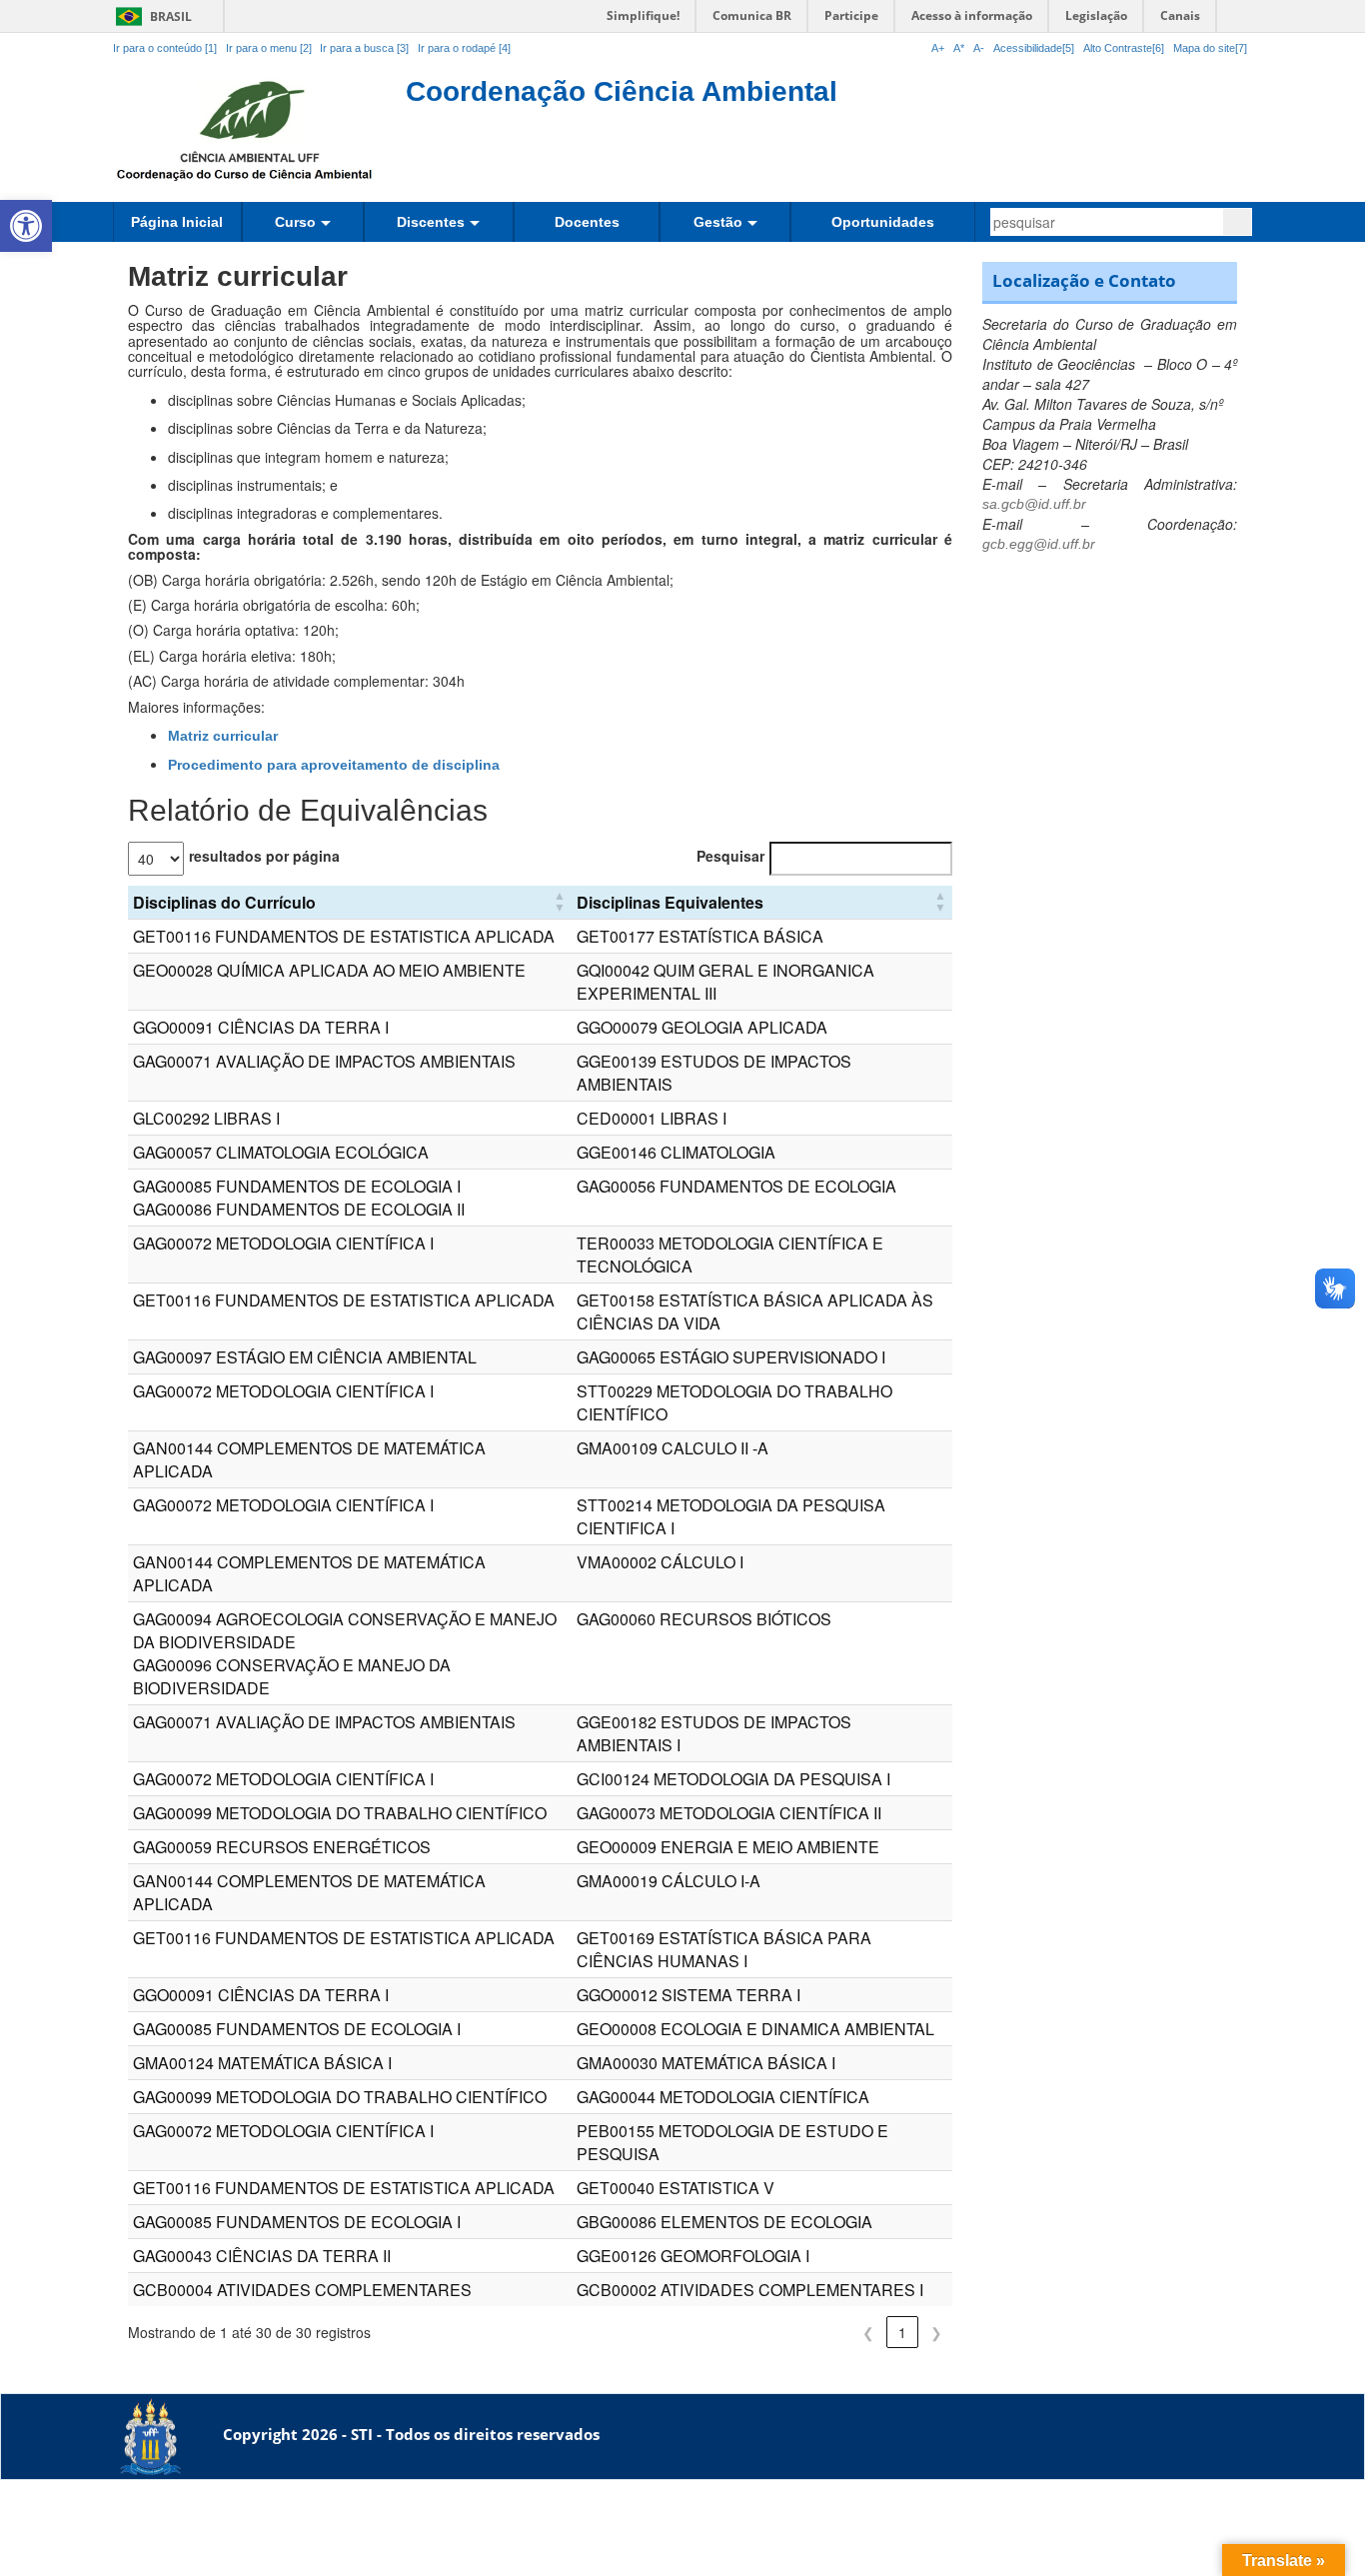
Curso (295, 222)
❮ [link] (868, 2332)
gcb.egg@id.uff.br (1039, 544)
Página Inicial (177, 222)
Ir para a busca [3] (364, 48)
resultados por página (264, 856)
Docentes (587, 222)
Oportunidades (883, 222)
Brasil (150, 16)
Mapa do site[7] (1210, 48)
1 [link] (902, 2332)
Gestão (718, 222)
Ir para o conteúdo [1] (165, 48)
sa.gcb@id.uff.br (1034, 504)
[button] (26, 226)
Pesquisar (730, 856)
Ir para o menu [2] (270, 48)
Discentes (431, 222)
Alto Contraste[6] (1124, 48)
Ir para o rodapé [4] (464, 48)
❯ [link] (936, 2332)
